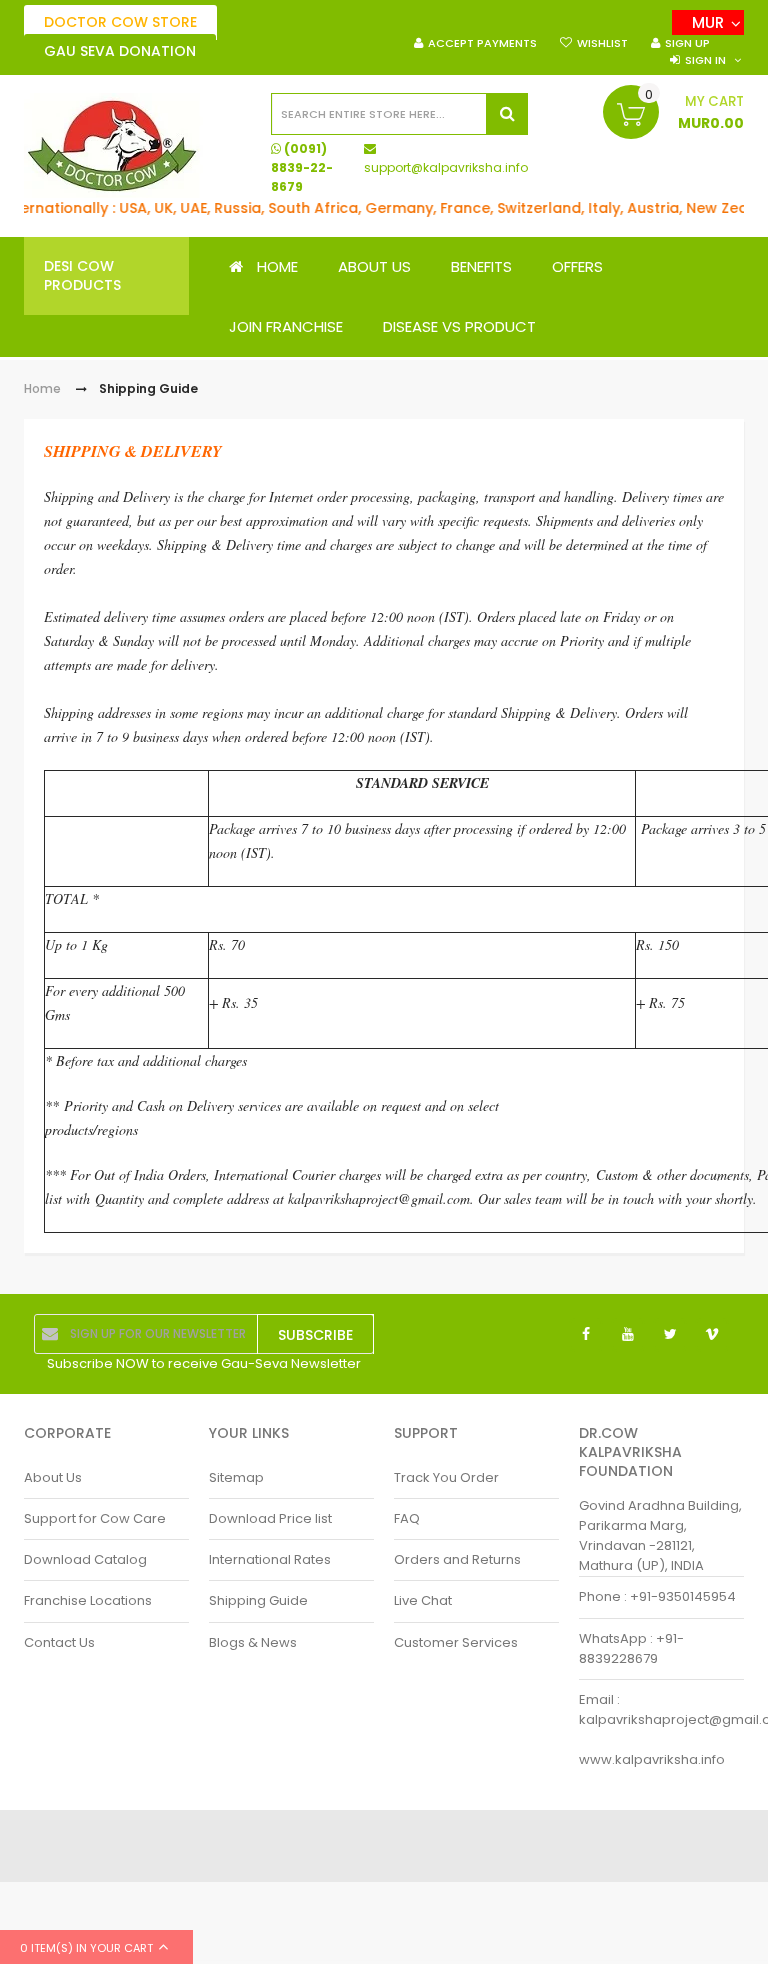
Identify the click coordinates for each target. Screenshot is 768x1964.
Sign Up (687, 43)
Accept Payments (482, 43)
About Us (53, 1477)
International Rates (270, 1559)
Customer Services (456, 1642)
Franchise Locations (88, 1600)
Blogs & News (253, 1642)
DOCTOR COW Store (120, 22)
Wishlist (602, 43)
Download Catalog (85, 1559)
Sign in (705, 60)
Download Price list (270, 1518)
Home (42, 388)
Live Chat (423, 1600)
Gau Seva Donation (120, 51)
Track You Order (446, 1477)
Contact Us (59, 1642)
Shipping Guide (258, 1600)
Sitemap (236, 1477)
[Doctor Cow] (113, 145)
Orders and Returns (457, 1559)
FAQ (407, 1518)
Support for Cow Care (95, 1518)
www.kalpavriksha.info (652, 1759)
